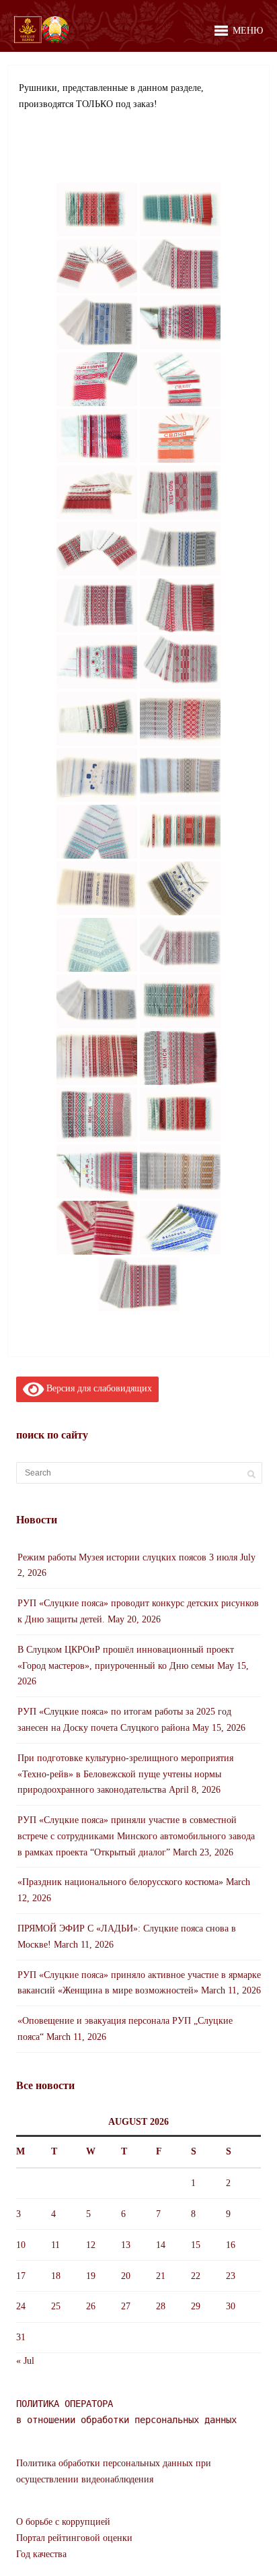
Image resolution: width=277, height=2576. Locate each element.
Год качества (41, 2554)
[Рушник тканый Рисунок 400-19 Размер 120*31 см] (180, 1001)
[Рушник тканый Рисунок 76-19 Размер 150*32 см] (97, 209)
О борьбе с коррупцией (63, 2522)
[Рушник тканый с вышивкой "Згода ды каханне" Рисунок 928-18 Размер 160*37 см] (97, 1171)
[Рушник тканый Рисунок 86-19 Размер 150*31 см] (97, 436)
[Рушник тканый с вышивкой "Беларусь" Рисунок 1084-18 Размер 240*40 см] (180, 1228)
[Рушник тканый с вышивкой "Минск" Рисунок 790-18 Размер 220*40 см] (180, 1058)
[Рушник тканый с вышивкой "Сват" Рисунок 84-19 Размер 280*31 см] (180, 379)
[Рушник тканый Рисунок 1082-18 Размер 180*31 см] (138, 1284)
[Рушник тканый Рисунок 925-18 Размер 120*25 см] (180, 1171)
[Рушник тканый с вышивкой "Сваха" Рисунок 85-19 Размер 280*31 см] (180, 436)
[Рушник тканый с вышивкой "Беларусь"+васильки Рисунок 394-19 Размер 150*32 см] (180, 888)
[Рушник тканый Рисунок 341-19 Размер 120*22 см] (97, 719)
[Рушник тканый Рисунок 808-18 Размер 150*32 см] (180, 1115)
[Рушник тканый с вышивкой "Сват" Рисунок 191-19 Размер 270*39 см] (97, 492)
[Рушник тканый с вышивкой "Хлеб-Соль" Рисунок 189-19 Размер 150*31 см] (180, 492)
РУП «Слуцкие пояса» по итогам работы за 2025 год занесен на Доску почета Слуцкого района (124, 1720)
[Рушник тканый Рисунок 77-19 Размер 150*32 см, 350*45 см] (180, 266)
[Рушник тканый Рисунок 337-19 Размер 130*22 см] (97, 605)
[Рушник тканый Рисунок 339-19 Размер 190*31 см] (180, 662)
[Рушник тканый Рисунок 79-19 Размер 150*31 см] (97, 323)
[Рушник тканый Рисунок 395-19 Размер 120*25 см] (97, 945)
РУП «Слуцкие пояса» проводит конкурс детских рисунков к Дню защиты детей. (138, 1611)
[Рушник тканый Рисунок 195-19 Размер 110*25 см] (180, 549)
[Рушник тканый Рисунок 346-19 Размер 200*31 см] (180, 832)
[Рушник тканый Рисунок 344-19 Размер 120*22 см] (97, 832)
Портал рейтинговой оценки (74, 2538)
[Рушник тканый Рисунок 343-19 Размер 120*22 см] (180, 775)
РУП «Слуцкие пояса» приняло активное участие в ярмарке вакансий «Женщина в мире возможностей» (139, 1983)
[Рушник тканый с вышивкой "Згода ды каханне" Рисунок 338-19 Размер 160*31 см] (97, 662)
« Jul (25, 2361)
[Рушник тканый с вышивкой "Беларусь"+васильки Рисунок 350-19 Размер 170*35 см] (97, 888)
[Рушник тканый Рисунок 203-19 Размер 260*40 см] (180, 605)
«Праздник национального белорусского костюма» (120, 1882)
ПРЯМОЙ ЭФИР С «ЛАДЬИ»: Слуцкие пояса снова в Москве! (127, 1937)
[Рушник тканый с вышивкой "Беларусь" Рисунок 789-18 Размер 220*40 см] (97, 1058)
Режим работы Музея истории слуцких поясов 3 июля (127, 1557)
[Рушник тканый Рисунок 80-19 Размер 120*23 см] (180, 209)
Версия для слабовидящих (98, 1388)
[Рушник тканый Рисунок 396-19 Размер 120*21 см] (180, 945)
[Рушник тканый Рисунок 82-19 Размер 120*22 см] (97, 266)
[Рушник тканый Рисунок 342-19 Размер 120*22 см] (180, 719)
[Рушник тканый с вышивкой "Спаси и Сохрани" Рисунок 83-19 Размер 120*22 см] (97, 379)
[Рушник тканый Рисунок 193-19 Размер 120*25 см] (97, 549)
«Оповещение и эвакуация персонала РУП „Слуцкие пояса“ (125, 2029)
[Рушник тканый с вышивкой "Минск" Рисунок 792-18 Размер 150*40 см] (97, 1115)
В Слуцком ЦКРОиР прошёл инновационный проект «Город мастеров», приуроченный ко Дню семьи (126, 1658)
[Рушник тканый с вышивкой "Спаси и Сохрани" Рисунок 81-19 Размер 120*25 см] (180, 323)
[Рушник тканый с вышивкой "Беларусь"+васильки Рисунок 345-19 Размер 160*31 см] (97, 775)
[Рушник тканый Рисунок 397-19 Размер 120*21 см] (97, 1001)
